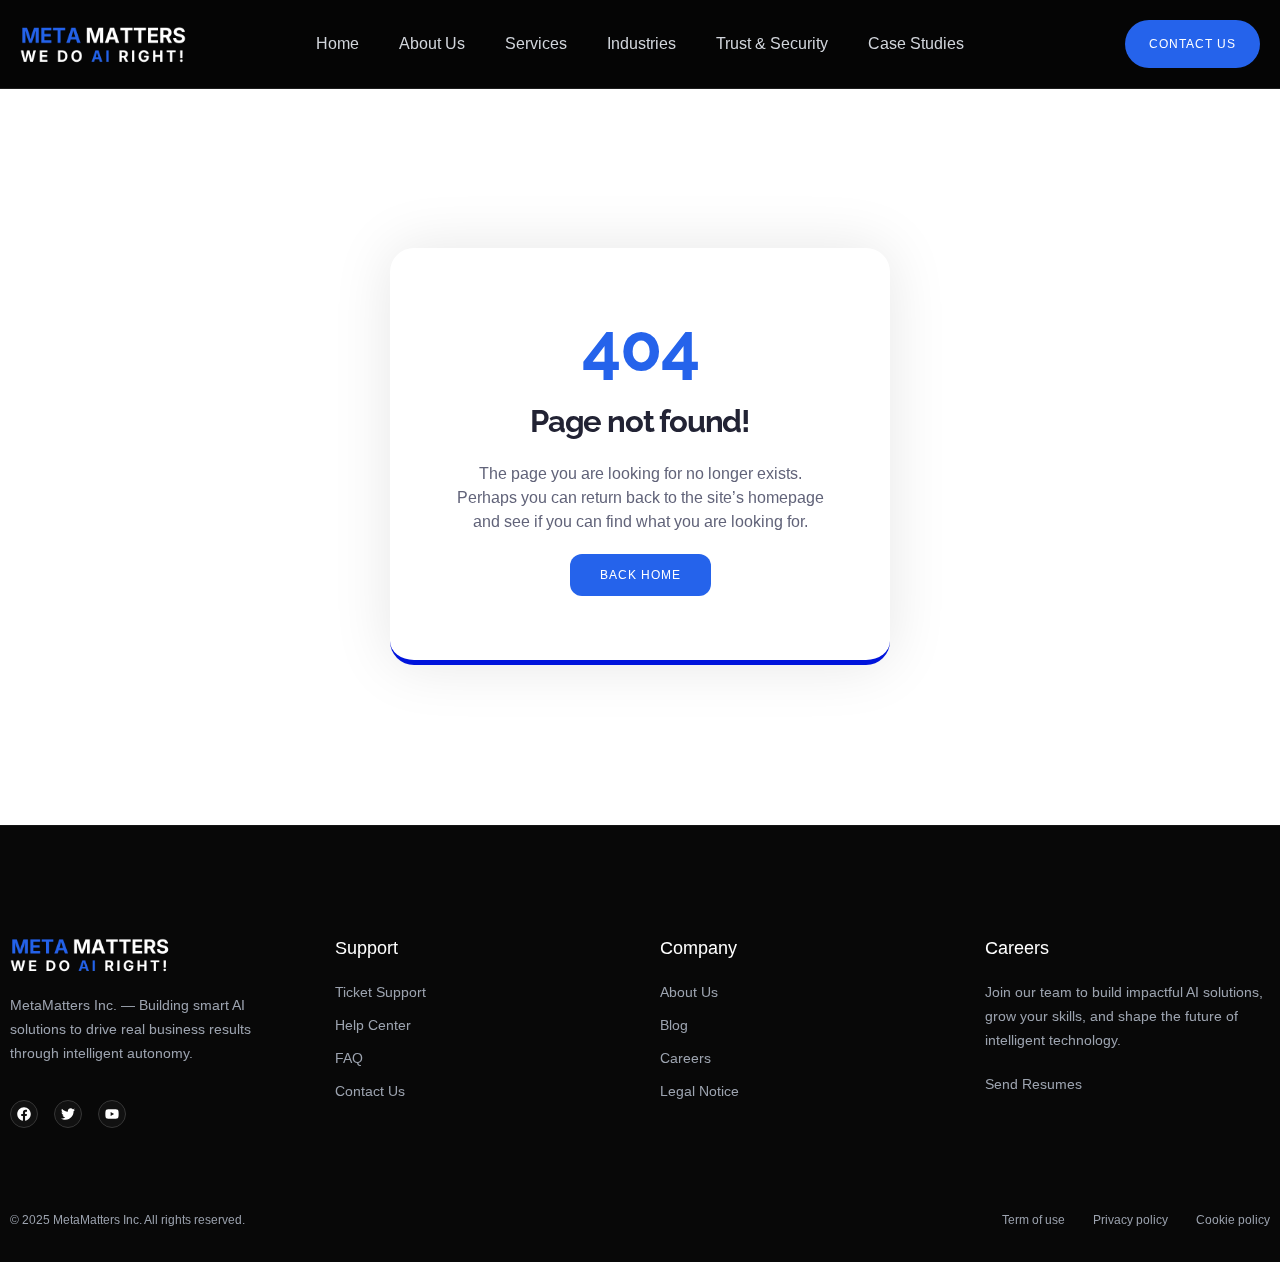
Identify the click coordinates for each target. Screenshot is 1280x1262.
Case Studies (916, 43)
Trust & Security (772, 43)
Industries (641, 43)
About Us (432, 43)
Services (536, 43)
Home (337, 43)
